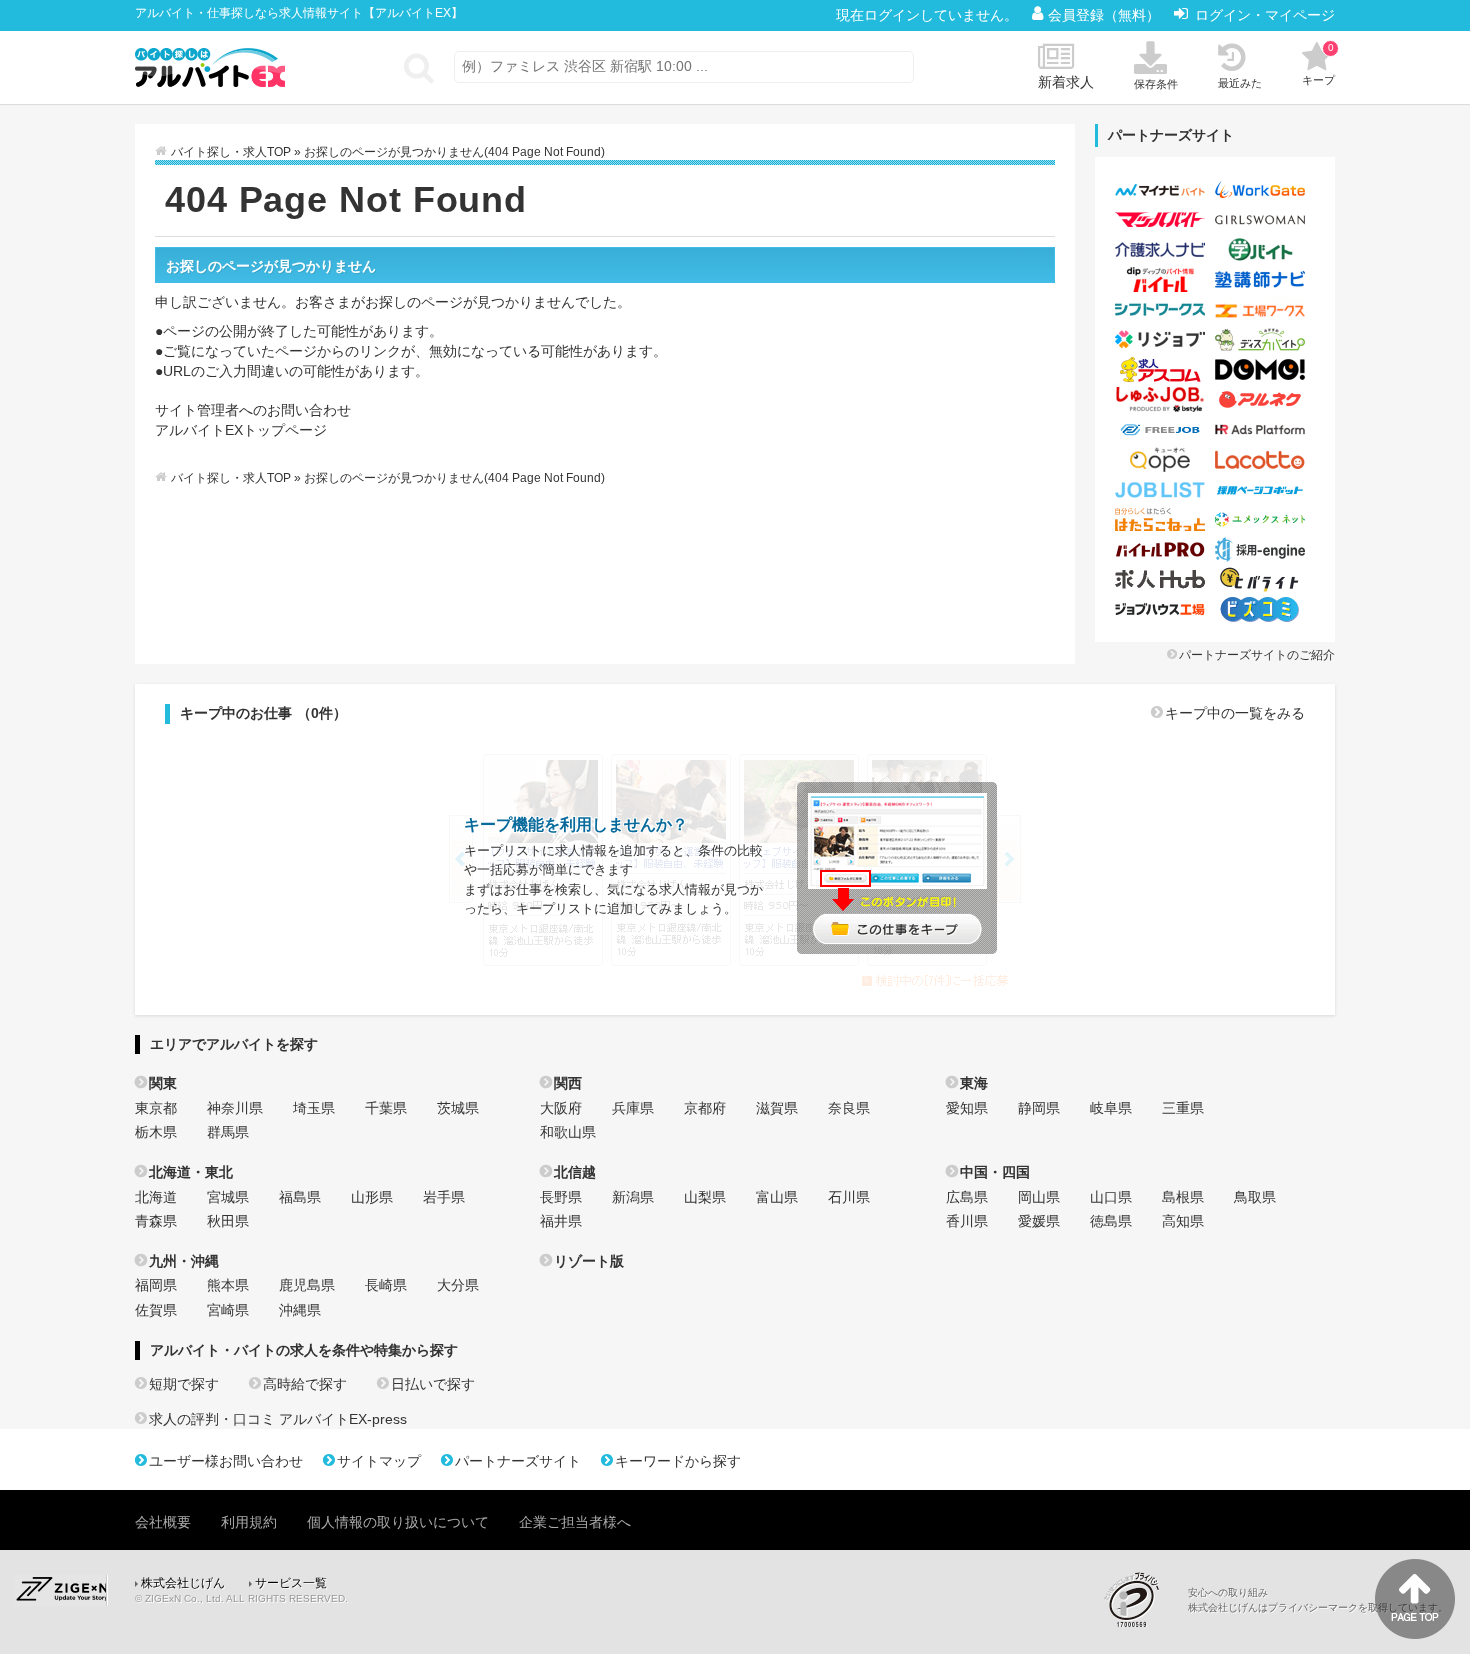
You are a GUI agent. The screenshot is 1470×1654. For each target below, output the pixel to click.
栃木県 (156, 1132)
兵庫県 (633, 1108)
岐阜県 (1111, 1108)
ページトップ (1415, 1599)
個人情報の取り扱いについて (398, 1522)
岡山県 (1039, 1197)
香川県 (967, 1221)
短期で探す (184, 1384)
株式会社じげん (183, 1583)
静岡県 (1039, 1108)
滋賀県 (777, 1108)
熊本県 (228, 1285)
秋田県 (228, 1221)
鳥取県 (1255, 1197)
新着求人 (1066, 82)
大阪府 (561, 1108)
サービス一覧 (291, 1583)
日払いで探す (433, 1384)
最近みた (1240, 83)
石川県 (849, 1197)
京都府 (705, 1108)
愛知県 (967, 1108)
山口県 (1111, 1197)
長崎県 (386, 1285)
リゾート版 (589, 1261)
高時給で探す (305, 1384)
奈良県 (849, 1108)
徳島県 (1111, 1221)
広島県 (967, 1197)
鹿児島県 (307, 1285)
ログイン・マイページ (1265, 15)
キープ (1318, 64)
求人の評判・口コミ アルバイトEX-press (278, 1419)
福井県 (561, 1221)
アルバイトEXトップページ (241, 430)
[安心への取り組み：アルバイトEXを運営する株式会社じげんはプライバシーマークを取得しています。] (1139, 1599)
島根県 (1183, 1197)
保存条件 (1156, 84)
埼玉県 (314, 1108)
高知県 (1183, 1221)
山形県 (372, 1197)
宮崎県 (228, 1310)
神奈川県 (235, 1108)
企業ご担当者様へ (575, 1522)
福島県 (300, 1197)
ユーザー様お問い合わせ (226, 1461)
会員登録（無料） (1106, 15)
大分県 (458, 1285)
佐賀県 (156, 1310)
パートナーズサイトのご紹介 (1257, 655)
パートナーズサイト (518, 1461)
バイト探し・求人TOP (231, 152)
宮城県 (228, 1197)
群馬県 (228, 1132)
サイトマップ (379, 1461)
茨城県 (458, 1108)
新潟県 (633, 1197)
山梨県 (705, 1197)
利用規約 (249, 1522)
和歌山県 (568, 1132)
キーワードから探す (678, 1461)
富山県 (777, 1197)
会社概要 (163, 1522)
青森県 (156, 1221)
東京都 (156, 1108)
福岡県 (156, 1285)
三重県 (1183, 1108)
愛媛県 (1039, 1221)
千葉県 (386, 1108)
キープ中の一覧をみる (1235, 713)
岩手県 (444, 1197)
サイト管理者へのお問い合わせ (253, 410)
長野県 (561, 1197)
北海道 (156, 1197)
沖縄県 (300, 1310)
